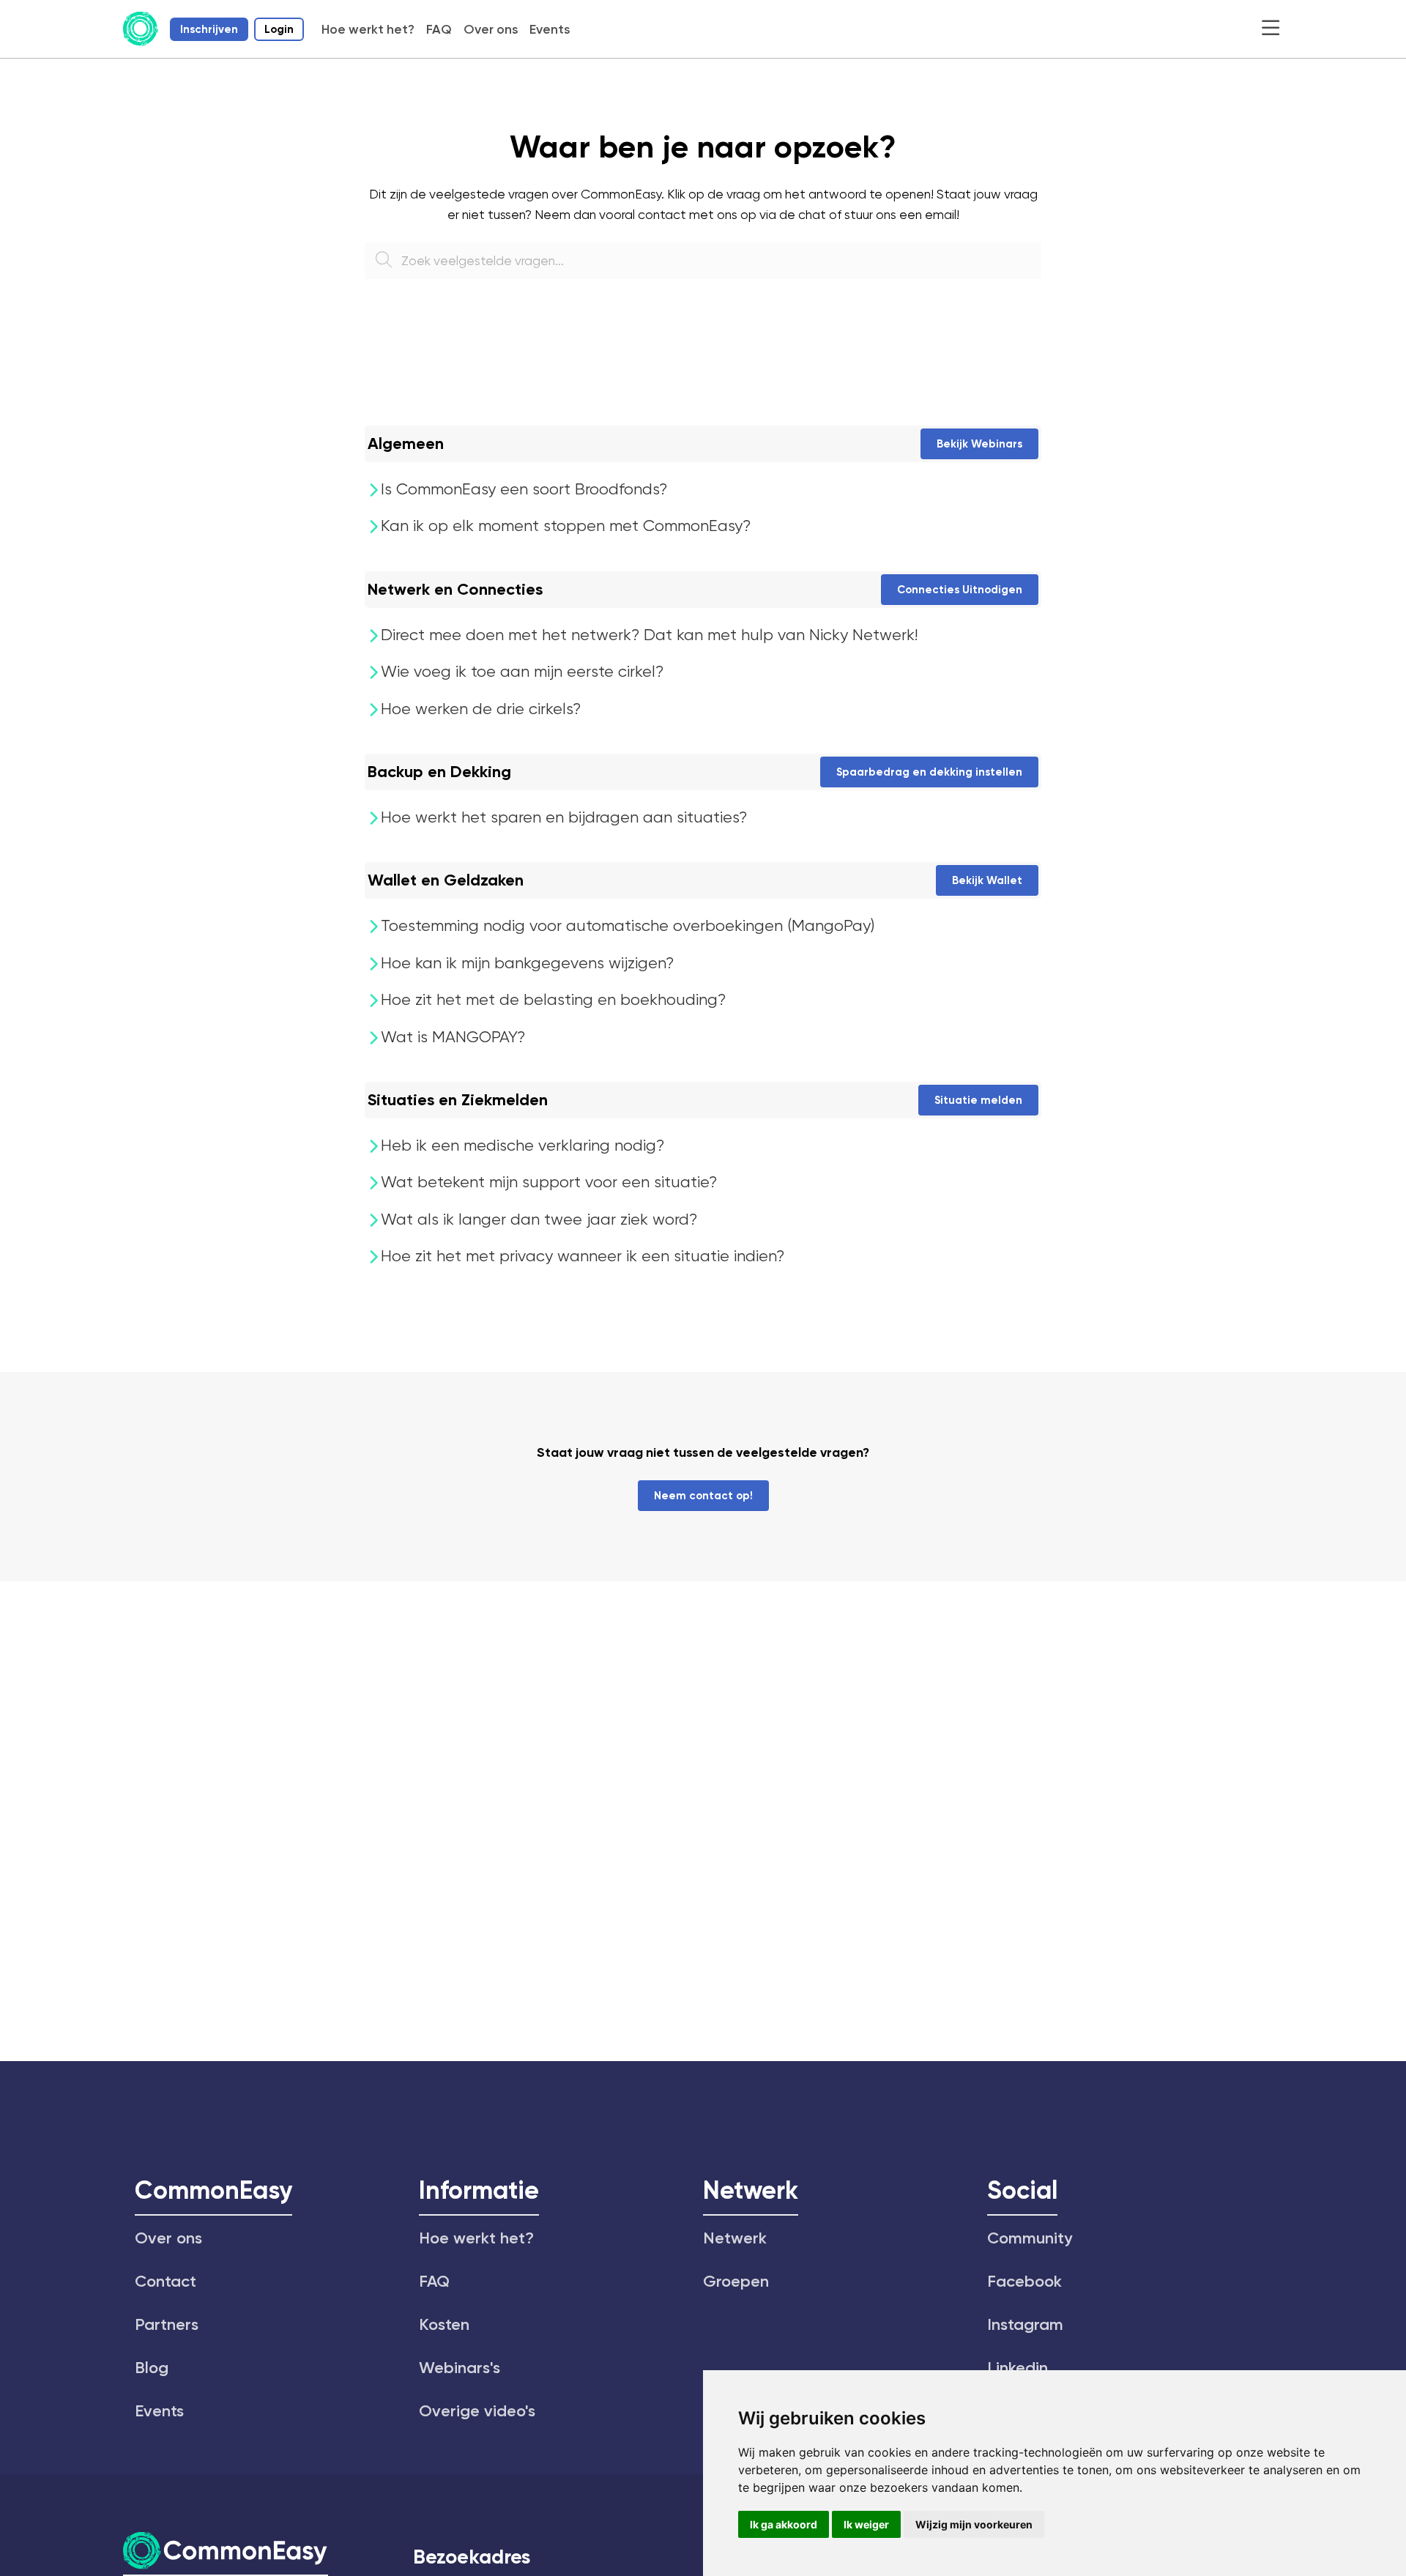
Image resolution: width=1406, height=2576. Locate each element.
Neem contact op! (703, 1496)
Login (279, 29)
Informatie (479, 2190)
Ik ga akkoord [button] (784, 2524)
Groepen (736, 2281)
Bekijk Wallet (987, 880)
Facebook (1024, 2281)
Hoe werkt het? (368, 29)
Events (550, 29)
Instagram (1025, 2324)
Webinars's (460, 2368)
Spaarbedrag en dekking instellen (929, 772)
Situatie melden (978, 1100)
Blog (152, 2368)
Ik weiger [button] (866, 2524)
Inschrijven (209, 29)
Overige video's (477, 2411)
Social (1022, 2190)
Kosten (444, 2324)
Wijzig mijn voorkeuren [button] (974, 2524)
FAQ (439, 29)
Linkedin (1018, 2368)
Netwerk (751, 2190)
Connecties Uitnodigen (960, 590)
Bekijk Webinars (979, 444)
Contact (165, 2281)
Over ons (491, 29)
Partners (167, 2324)
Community (1030, 2238)
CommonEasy (213, 2190)
